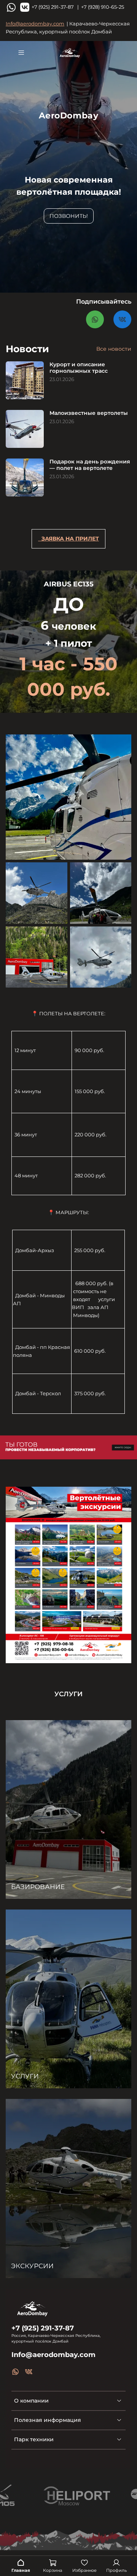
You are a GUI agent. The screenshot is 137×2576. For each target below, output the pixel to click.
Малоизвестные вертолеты (89, 413)
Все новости (114, 349)
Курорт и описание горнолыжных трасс (79, 368)
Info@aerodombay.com (35, 24)
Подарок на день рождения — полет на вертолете (90, 465)
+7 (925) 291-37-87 (43, 2328)
